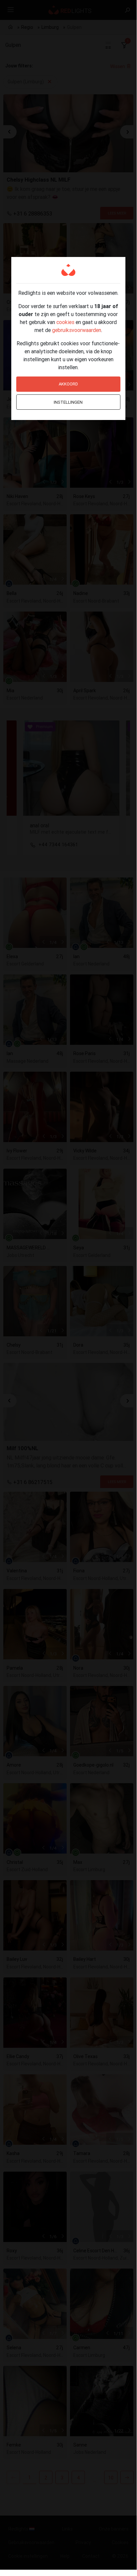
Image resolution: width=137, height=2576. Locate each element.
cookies (65, 322)
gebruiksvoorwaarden (77, 330)
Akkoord (68, 384)
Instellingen (68, 402)
